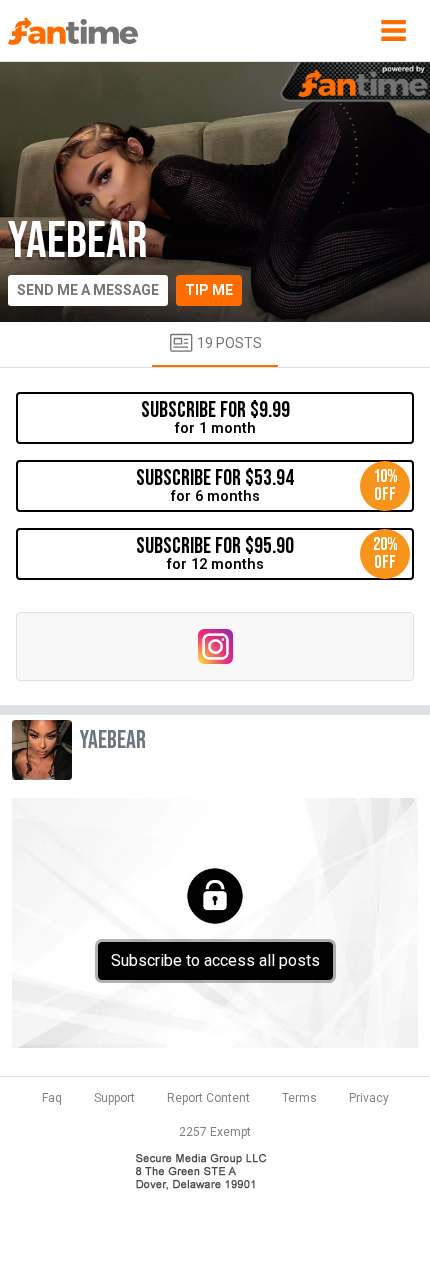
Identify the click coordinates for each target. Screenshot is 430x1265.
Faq (52, 1098)
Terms (299, 1098)
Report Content (208, 1098)
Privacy (369, 1098)
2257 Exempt (215, 1132)
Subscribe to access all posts (215, 960)
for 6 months (267, 485)
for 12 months (267, 553)
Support (114, 1098)
